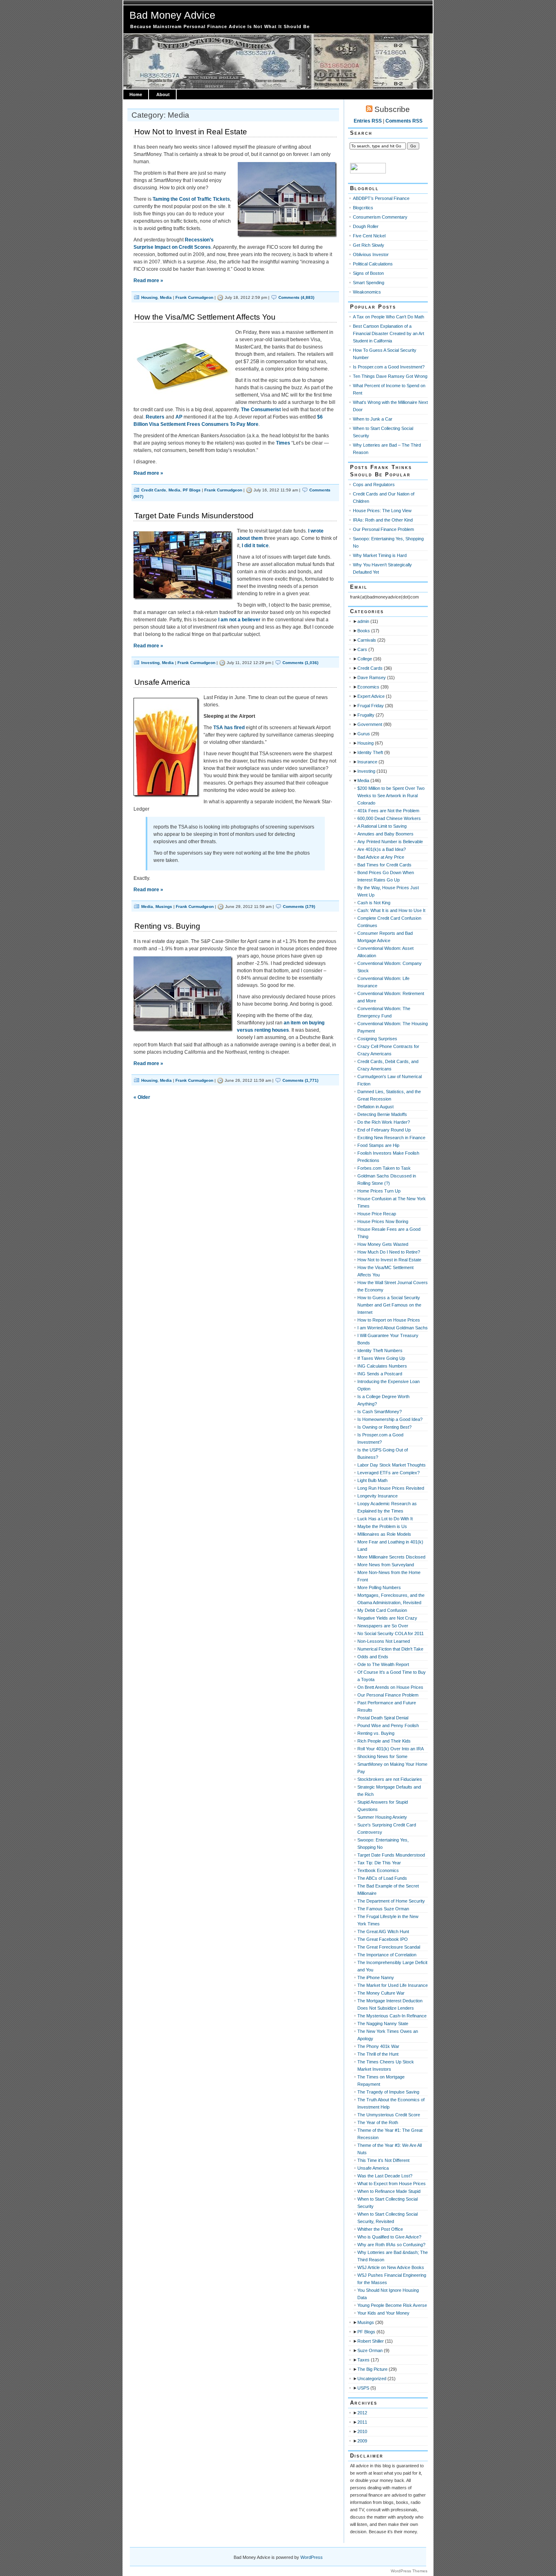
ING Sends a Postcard (380, 1374)
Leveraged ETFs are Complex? (389, 1473)
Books (364, 631)
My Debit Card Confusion (382, 1610)
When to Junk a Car (373, 419)
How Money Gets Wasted (383, 1244)
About (163, 94)
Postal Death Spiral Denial (383, 1718)
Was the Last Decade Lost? (385, 2176)
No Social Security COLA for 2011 (391, 1633)
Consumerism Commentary (380, 217)
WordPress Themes (409, 2571)
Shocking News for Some (382, 1756)
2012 (362, 2413)
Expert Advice (371, 696)
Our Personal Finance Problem (383, 529)
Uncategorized (372, 2379)
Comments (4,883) (296, 297)
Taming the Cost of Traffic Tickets (191, 199)
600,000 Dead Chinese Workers (389, 818)
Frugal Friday (371, 706)
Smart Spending (369, 283)
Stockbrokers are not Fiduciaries (390, 1779)
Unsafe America (162, 682)
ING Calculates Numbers (382, 1366)
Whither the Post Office (380, 2229)
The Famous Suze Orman (383, 1909)
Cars (362, 649)
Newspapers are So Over (383, 1626)
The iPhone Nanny (376, 1977)
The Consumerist (261, 410)
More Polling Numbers (379, 1587)
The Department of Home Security (391, 1901)
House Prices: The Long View (382, 511)
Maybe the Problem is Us (382, 1526)
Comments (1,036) (300, 663)
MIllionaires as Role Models (384, 1534)
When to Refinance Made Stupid (389, 2191)
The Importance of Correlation (387, 1955)
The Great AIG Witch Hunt (383, 1931)
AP (179, 417)
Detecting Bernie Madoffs (382, 1114)
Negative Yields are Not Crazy (387, 1618)
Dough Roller (366, 226)
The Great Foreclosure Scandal (389, 1947)
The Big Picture (372, 2369)
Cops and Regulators (374, 485)
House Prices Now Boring (383, 1221)
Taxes (363, 2360)
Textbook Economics (378, 1870)
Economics (368, 687)
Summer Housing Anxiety (382, 1817)
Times (283, 443)
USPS (363, 2388)
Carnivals (367, 640)
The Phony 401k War (378, 2046)
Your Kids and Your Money (383, 2313)
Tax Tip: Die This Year (379, 1863)
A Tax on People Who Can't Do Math (389, 317)
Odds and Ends (373, 1657)
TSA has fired (229, 728)
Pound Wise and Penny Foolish (388, 1725)
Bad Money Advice (172, 15)
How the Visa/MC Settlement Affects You (205, 317)
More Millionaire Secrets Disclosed (391, 1557)
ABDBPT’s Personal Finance (381, 198)
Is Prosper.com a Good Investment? (389, 367)
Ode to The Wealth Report (383, 1664)
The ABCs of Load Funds (382, 1878)
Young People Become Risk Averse (392, 2305)
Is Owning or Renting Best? (384, 1427)
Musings (164, 907)
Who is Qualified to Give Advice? (389, 2237)
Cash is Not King (374, 903)
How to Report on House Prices (389, 1320)
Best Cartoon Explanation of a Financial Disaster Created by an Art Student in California (389, 333)
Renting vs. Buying (167, 926)
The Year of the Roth (378, 2122)
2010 (362, 2431)
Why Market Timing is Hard (380, 555)
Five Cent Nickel (369, 236)
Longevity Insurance (378, 1496)
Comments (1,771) (300, 1080)
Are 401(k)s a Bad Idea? (382, 849)
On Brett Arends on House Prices (390, 1687)
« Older (142, 1097)
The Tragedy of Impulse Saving (388, 2092)
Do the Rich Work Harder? (384, 1122)
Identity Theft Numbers (380, 1350)
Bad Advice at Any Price (381, 857)
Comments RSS (404, 121)
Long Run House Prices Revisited (391, 1488)
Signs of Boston (368, 273)
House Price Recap (377, 1214)
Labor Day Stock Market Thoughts (392, 1465)
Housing (149, 297)
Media (166, 297)
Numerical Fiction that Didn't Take (390, 1649)
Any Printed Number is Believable (390, 842)
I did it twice (255, 546)
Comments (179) (299, 907)
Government (370, 724)
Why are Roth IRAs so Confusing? (391, 2245)
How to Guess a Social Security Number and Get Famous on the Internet (389, 1305)
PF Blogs (192, 490)
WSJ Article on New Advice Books (391, 2267)
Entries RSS (368, 121)
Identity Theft (370, 752)
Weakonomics (367, 292)
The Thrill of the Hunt (378, 2054)
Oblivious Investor (371, 254)
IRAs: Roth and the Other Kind (383, 520)
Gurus (364, 734)
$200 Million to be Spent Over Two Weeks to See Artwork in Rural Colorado (391, 796)
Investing (150, 663)
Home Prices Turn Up (379, 1191)
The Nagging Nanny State (383, 2024)
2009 (362, 2441)
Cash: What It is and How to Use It (391, 910)
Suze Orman (370, 2350)
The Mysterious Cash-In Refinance (392, 2016)
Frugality (366, 715)
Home (136, 94)
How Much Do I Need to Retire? (389, 1252)
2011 (362, 2422)
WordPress (312, 2557)
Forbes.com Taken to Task (384, 1168)
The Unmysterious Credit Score (389, 2115)
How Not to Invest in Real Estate (191, 132)
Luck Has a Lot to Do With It (385, 1519)
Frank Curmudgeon (194, 297)
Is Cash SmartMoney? (380, 1412)
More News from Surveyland (386, 1565)
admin (363, 621)
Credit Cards (154, 490)
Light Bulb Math (372, 1480)
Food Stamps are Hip (378, 1145)
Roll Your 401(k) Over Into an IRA (391, 1749)
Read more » (148, 281)
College (365, 659)
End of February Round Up (384, 1130)
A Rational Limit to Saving (382, 826)
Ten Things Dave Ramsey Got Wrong (390, 376)
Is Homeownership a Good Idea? (390, 1419)
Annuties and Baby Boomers (385, 834)
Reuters (155, 417)
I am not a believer (239, 620)
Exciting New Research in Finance (391, 1138)
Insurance (367, 762)
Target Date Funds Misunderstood (194, 516)
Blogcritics (363, 208)
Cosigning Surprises (377, 1039)
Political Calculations (373, 264)
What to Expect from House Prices (392, 2184)
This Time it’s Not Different (383, 2160)
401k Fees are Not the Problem (388, 811)
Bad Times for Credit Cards (384, 865)
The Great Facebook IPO (383, 1939)
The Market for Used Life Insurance (393, 1985)
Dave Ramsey (372, 677)
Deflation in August (375, 1107)
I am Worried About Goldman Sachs (393, 1328)
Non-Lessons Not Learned (384, 1641)
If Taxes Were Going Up (381, 1358)
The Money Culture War (381, 1993)
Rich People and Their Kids (384, 1741)
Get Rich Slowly (369, 245)
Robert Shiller (371, 2341)
